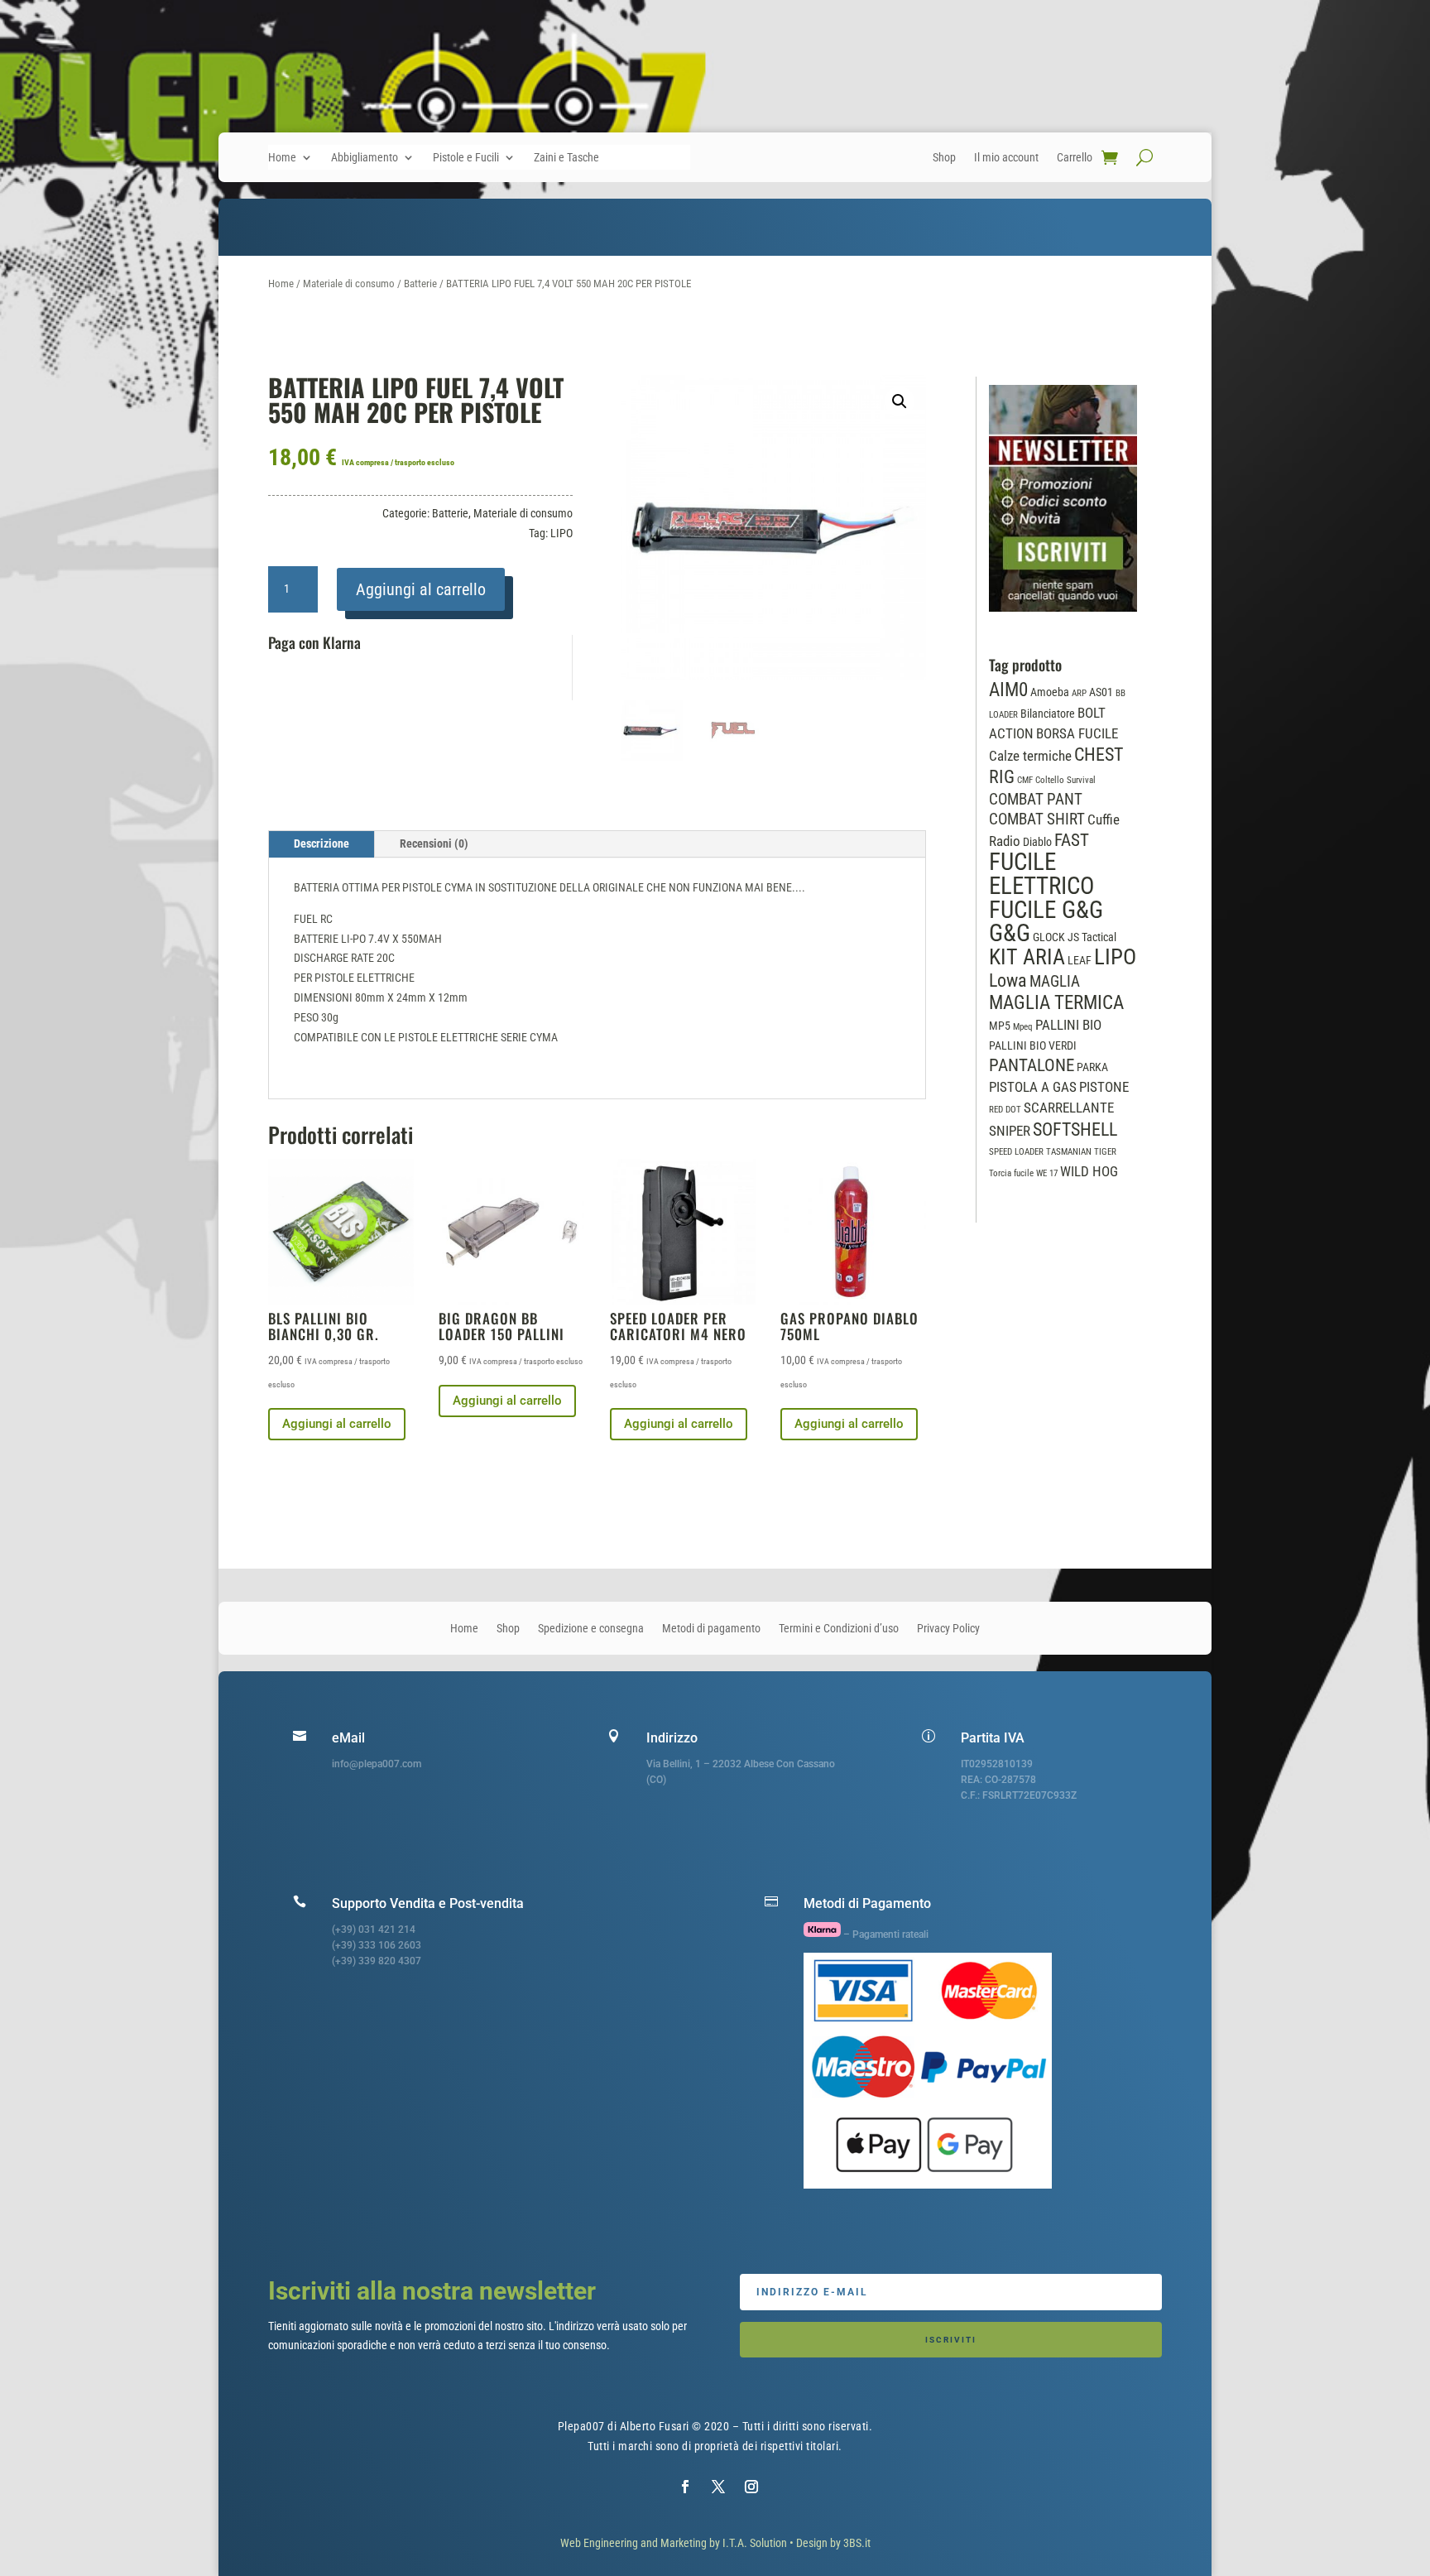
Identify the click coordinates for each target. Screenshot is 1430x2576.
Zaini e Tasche (566, 158)
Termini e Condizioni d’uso (839, 1629)
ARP (1079, 693)
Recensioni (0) (434, 843)
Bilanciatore (1048, 714)
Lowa (1008, 980)
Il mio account (1006, 158)
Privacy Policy (948, 1629)
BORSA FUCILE (1077, 734)
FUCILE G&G (1046, 910)
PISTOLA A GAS (1033, 1087)
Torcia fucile (1011, 1173)
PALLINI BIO (1068, 1025)
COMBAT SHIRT (1037, 819)
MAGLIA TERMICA (1056, 1002)
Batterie (420, 284)
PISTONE (1104, 1087)
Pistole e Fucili (466, 158)
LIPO (561, 533)
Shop (944, 158)
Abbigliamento (365, 158)
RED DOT (1005, 1110)
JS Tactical (1092, 937)
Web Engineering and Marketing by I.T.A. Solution (674, 2543)
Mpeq (1023, 1027)
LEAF (1080, 960)
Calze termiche (1030, 756)
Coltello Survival (1065, 780)
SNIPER (1010, 1131)
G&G (1010, 933)
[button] (900, 401)
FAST (1072, 840)
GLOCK (1049, 937)
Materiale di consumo (349, 284)
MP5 (1000, 1026)
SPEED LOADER (1016, 1152)
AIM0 (1008, 690)
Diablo (1037, 842)
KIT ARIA (1027, 957)
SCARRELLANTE (1069, 1108)
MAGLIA (1055, 982)
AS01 (1101, 692)
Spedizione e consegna (591, 1629)
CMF (1025, 780)
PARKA (1092, 1067)
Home (282, 158)
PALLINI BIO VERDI (1033, 1045)
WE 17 (1047, 1173)
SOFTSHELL (1075, 1129)
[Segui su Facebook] (685, 2487)
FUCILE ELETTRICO (1041, 874)
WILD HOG (1089, 1172)
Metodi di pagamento (711, 1629)
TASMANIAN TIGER (1081, 1152)
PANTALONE (1032, 1065)
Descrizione (322, 843)
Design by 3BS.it (833, 2543)
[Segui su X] (718, 2487)
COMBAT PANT (1036, 800)
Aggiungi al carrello (421, 589)
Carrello (1075, 158)
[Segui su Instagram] (751, 2487)
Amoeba (1050, 692)
